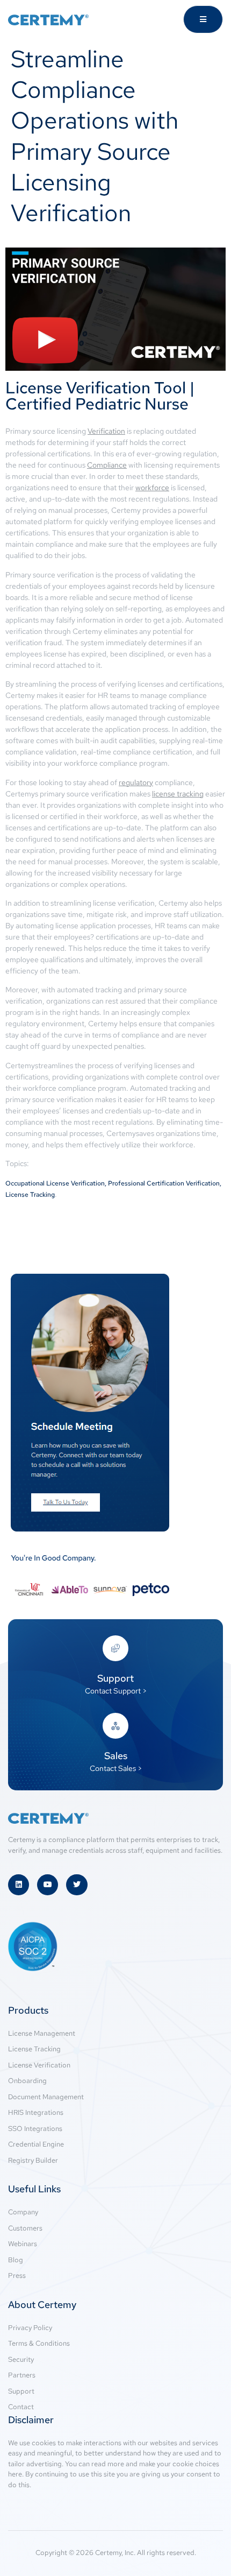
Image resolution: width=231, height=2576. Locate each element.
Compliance (107, 465)
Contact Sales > (116, 1768)
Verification (106, 431)
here (15, 2474)
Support (115, 1678)
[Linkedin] (19, 1885)
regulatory (136, 782)
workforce (152, 488)
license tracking (178, 794)
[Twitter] (77, 1885)
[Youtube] (48, 1885)
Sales (116, 1756)
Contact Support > (116, 1691)
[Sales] (115, 1726)
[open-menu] (203, 19)
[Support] (115, 1648)
